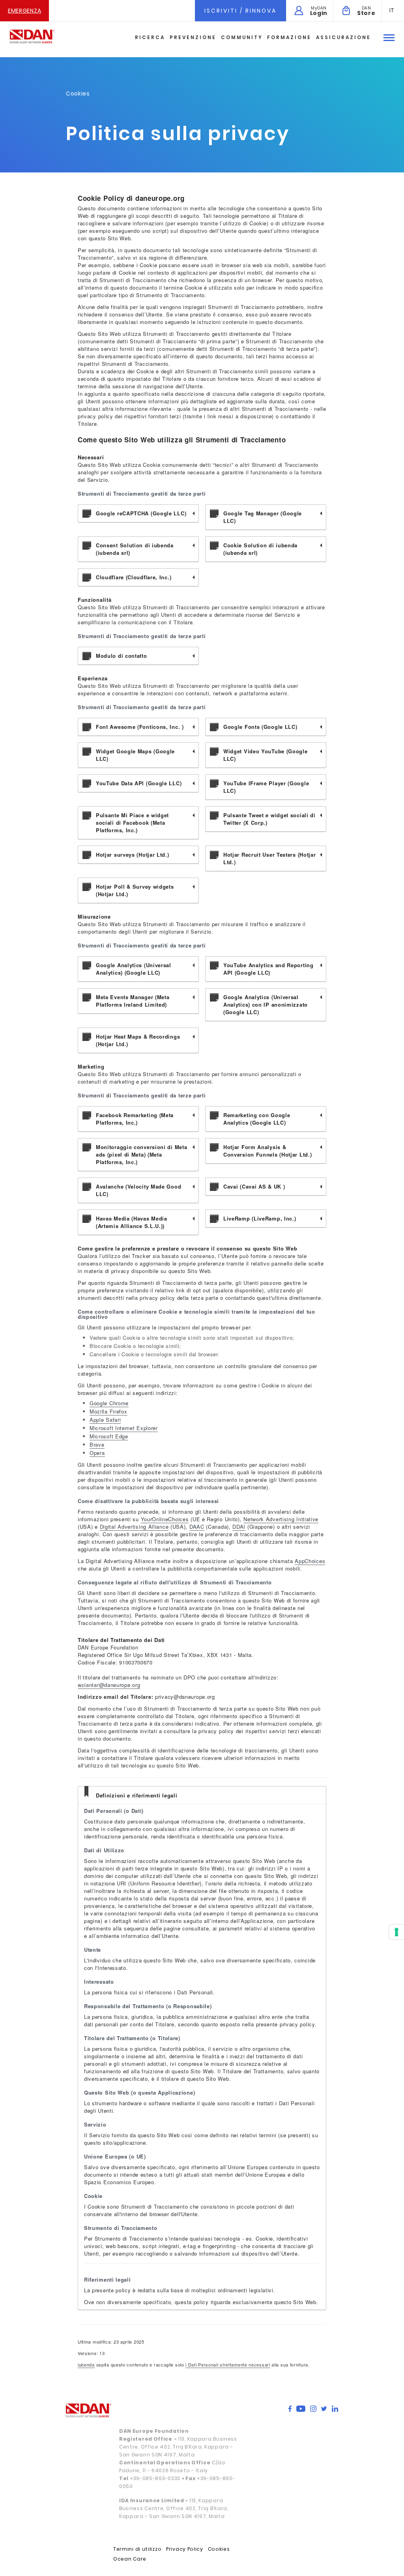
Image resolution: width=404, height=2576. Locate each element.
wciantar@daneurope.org (109, 1685)
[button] (392, 10)
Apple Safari (105, 1420)
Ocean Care (130, 2559)
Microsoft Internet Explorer (124, 1428)
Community (242, 37)
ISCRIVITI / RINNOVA (240, 11)
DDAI (239, 1527)
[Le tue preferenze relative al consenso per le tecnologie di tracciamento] (397, 1932)
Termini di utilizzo (137, 2549)
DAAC (197, 1527)
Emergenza (24, 11)
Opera (97, 1453)
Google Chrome (109, 1403)
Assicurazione (343, 37)
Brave (97, 1444)
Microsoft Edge (109, 1436)
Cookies (219, 2549)
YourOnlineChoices (165, 1519)
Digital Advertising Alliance (134, 1527)
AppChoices (310, 1561)
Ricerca (150, 37)
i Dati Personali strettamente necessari (228, 2364)
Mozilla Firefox (108, 1411)
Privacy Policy (185, 2549)
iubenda (86, 2364)
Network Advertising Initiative (281, 1519)
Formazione (289, 37)
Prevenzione (193, 37)
